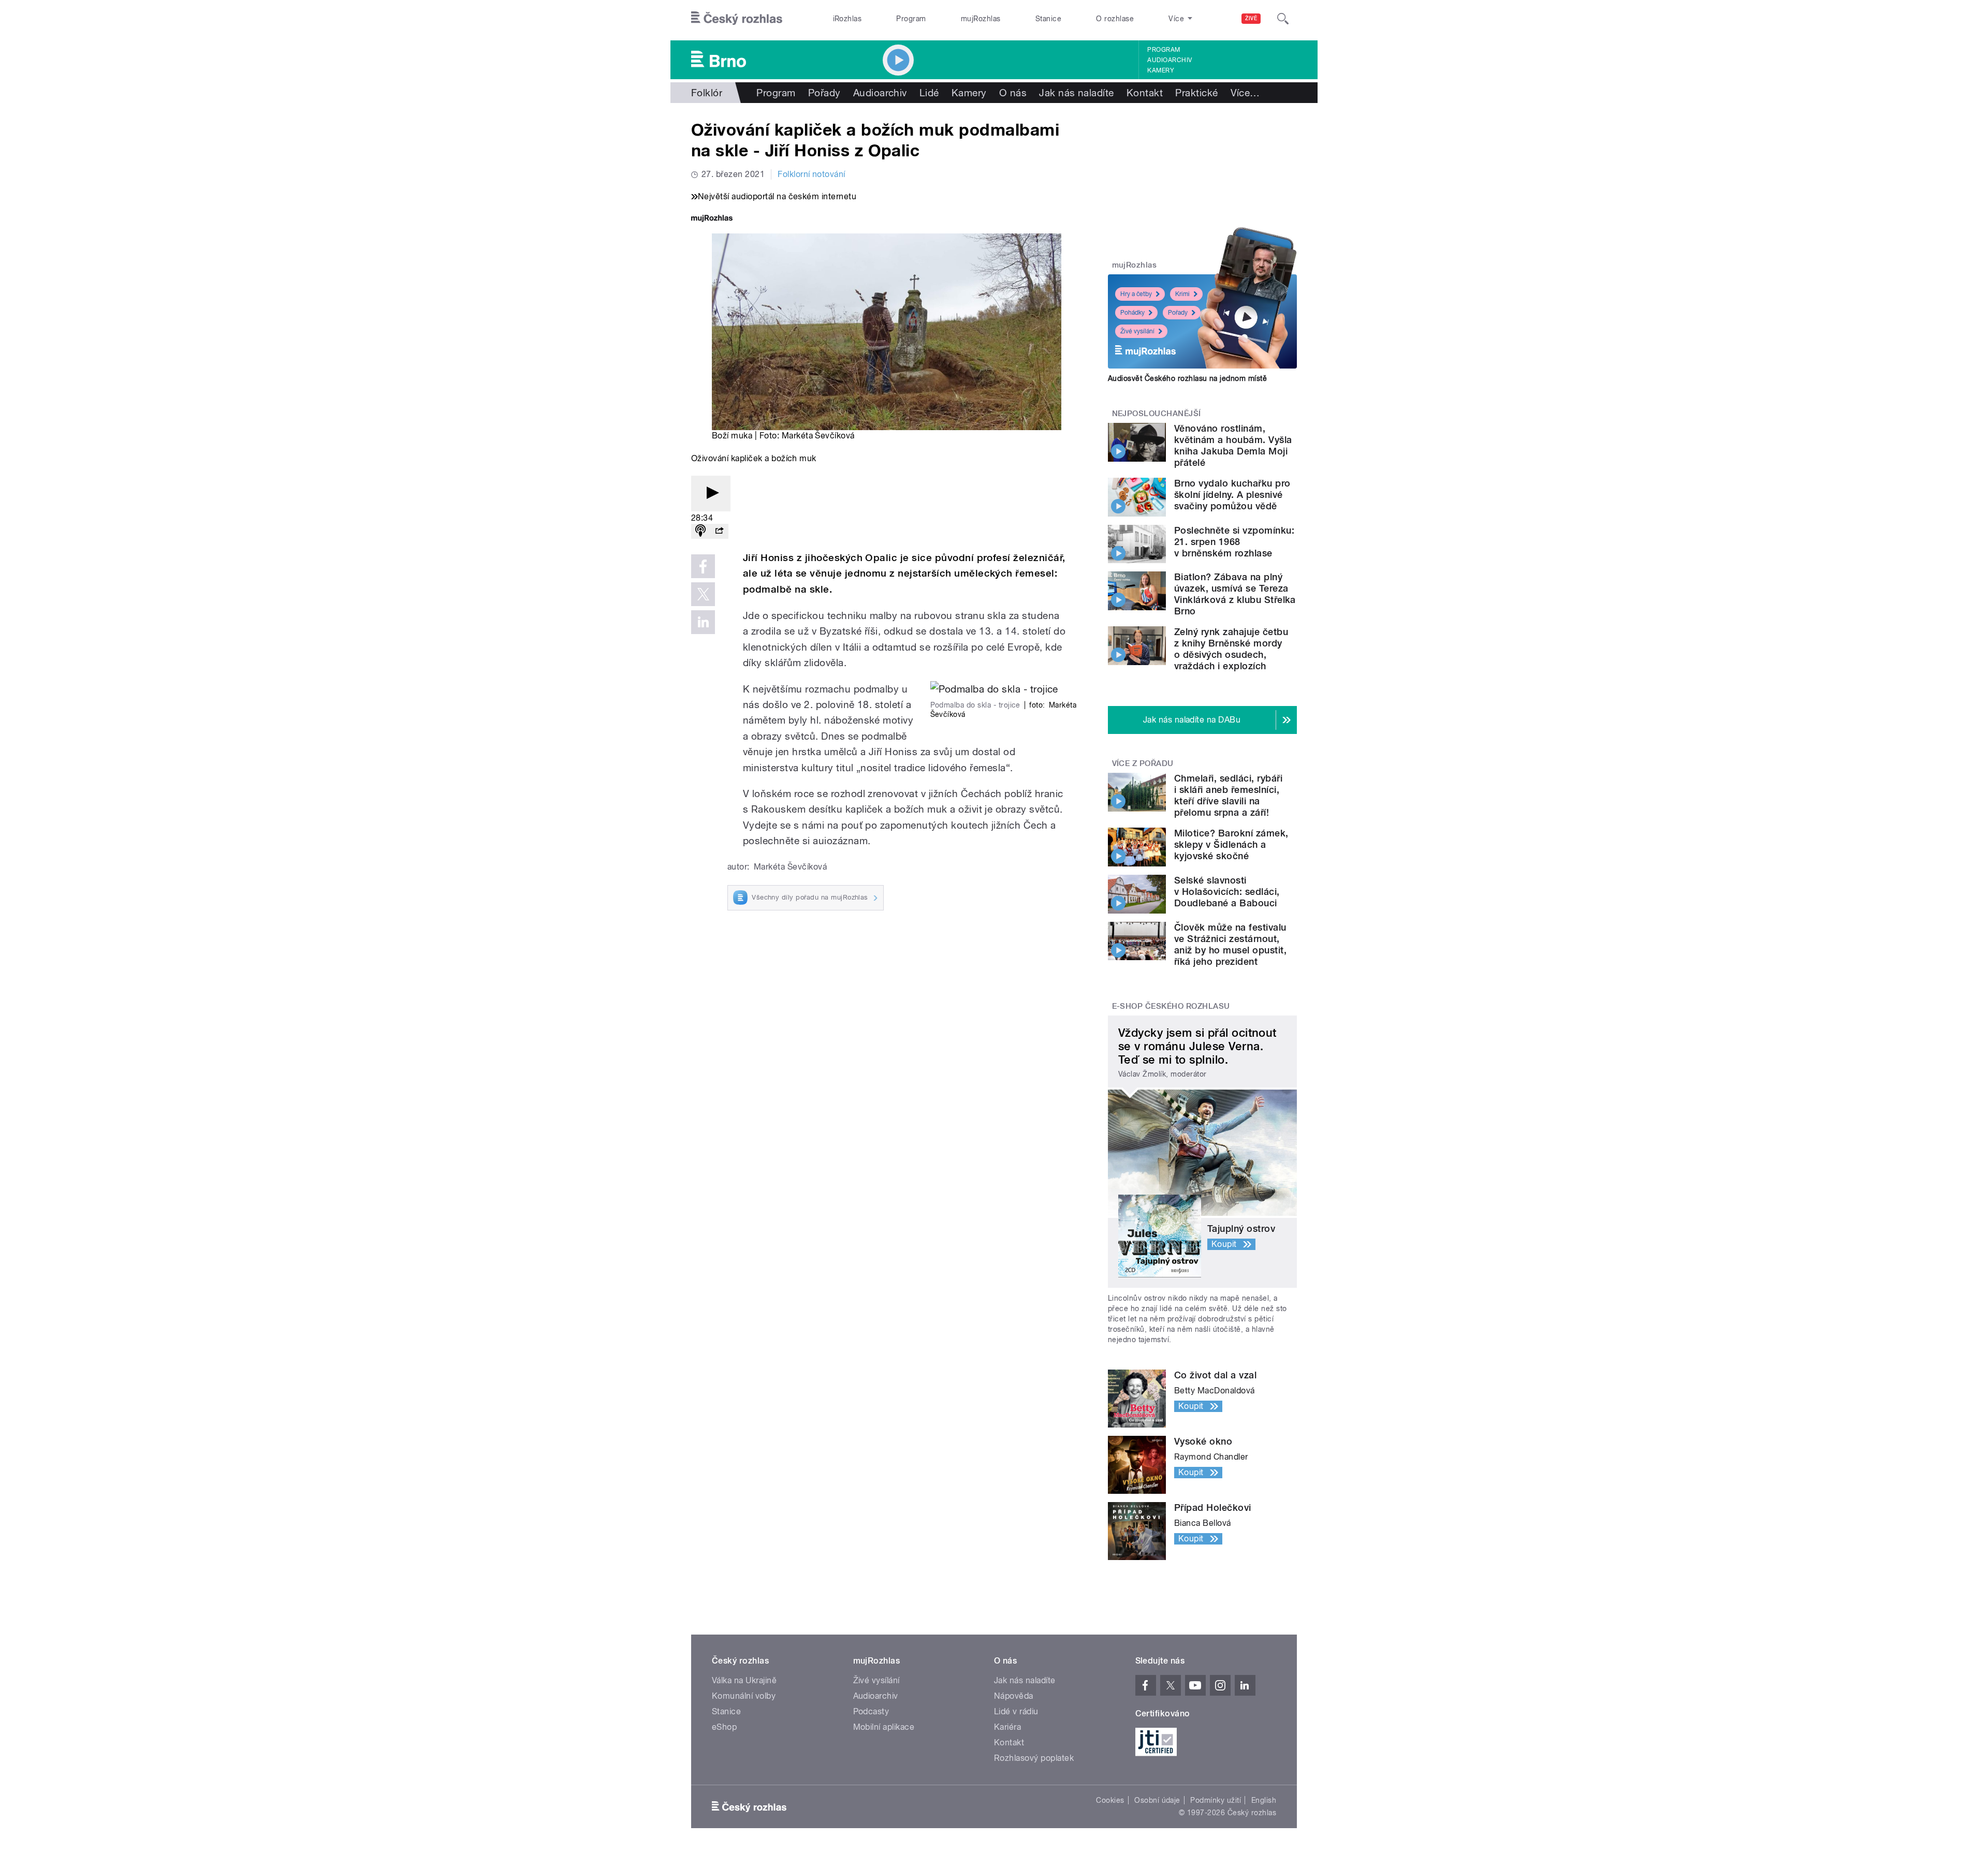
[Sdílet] (719, 531)
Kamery (1161, 70)
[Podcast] (700, 531)
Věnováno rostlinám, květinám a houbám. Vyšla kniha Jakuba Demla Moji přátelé (1233, 445)
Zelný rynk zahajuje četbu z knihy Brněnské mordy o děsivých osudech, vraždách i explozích (1231, 649)
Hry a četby (1136, 294)
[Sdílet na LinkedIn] (703, 622)
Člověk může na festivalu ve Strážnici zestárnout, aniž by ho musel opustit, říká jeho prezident (1230, 944)
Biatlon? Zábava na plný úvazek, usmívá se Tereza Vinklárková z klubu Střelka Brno (1235, 594)
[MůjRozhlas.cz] (712, 219)
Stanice (1048, 19)
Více (1245, 93)
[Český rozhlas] (737, 19)
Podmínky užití (1216, 1800)
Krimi (1182, 294)
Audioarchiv (1170, 60)
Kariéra (1007, 1727)
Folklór (707, 93)
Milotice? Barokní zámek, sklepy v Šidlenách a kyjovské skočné (1231, 844)
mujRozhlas (981, 19)
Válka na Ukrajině (744, 1680)
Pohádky (1132, 313)
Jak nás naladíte (1077, 93)
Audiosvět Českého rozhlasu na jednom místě (1187, 378)
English (1264, 1800)
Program (911, 19)
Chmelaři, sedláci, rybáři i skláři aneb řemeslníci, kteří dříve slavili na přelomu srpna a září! (1228, 795)
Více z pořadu (1143, 763)
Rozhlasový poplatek (1034, 1758)
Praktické (1196, 93)
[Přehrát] (711, 494)
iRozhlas (847, 19)
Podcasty (871, 1711)
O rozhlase (1115, 19)
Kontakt (1145, 93)
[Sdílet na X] (703, 594)
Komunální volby (744, 1696)
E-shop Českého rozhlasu (1171, 1006)
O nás (1013, 93)
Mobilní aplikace (884, 1727)
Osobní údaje (1157, 1800)
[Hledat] (1283, 19)
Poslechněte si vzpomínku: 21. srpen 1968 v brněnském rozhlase (1234, 542)
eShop (724, 1727)
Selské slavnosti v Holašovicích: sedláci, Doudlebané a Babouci (1227, 892)
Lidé (929, 93)
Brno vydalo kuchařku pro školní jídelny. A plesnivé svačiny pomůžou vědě (1232, 495)
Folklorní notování (812, 174)
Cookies (1110, 1800)
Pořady (824, 93)
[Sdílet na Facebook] (703, 566)
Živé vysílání (1137, 331)
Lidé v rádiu (1016, 1711)
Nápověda (1014, 1696)
